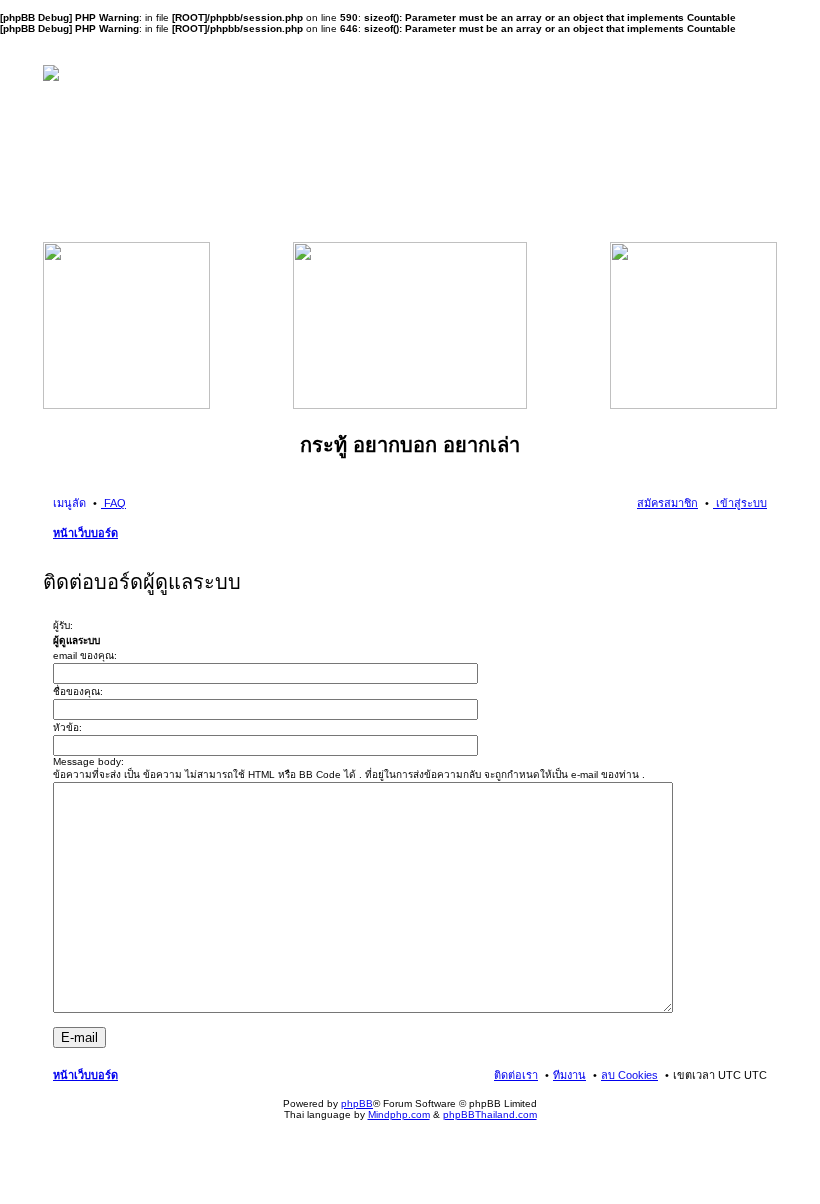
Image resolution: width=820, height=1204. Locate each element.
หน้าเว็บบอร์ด (85, 533)
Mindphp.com (399, 1114)
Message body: (88, 761)
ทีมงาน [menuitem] (569, 1075)
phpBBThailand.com (490, 1114)
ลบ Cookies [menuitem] (629, 1075)
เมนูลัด (69, 503)
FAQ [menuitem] (113, 503)
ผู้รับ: (63, 625)
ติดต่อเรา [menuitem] (516, 1075)
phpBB (357, 1103)
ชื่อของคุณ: (78, 691)
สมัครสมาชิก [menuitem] (667, 503)
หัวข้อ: (67, 727)
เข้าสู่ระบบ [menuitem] (740, 503)
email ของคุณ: (85, 655)
